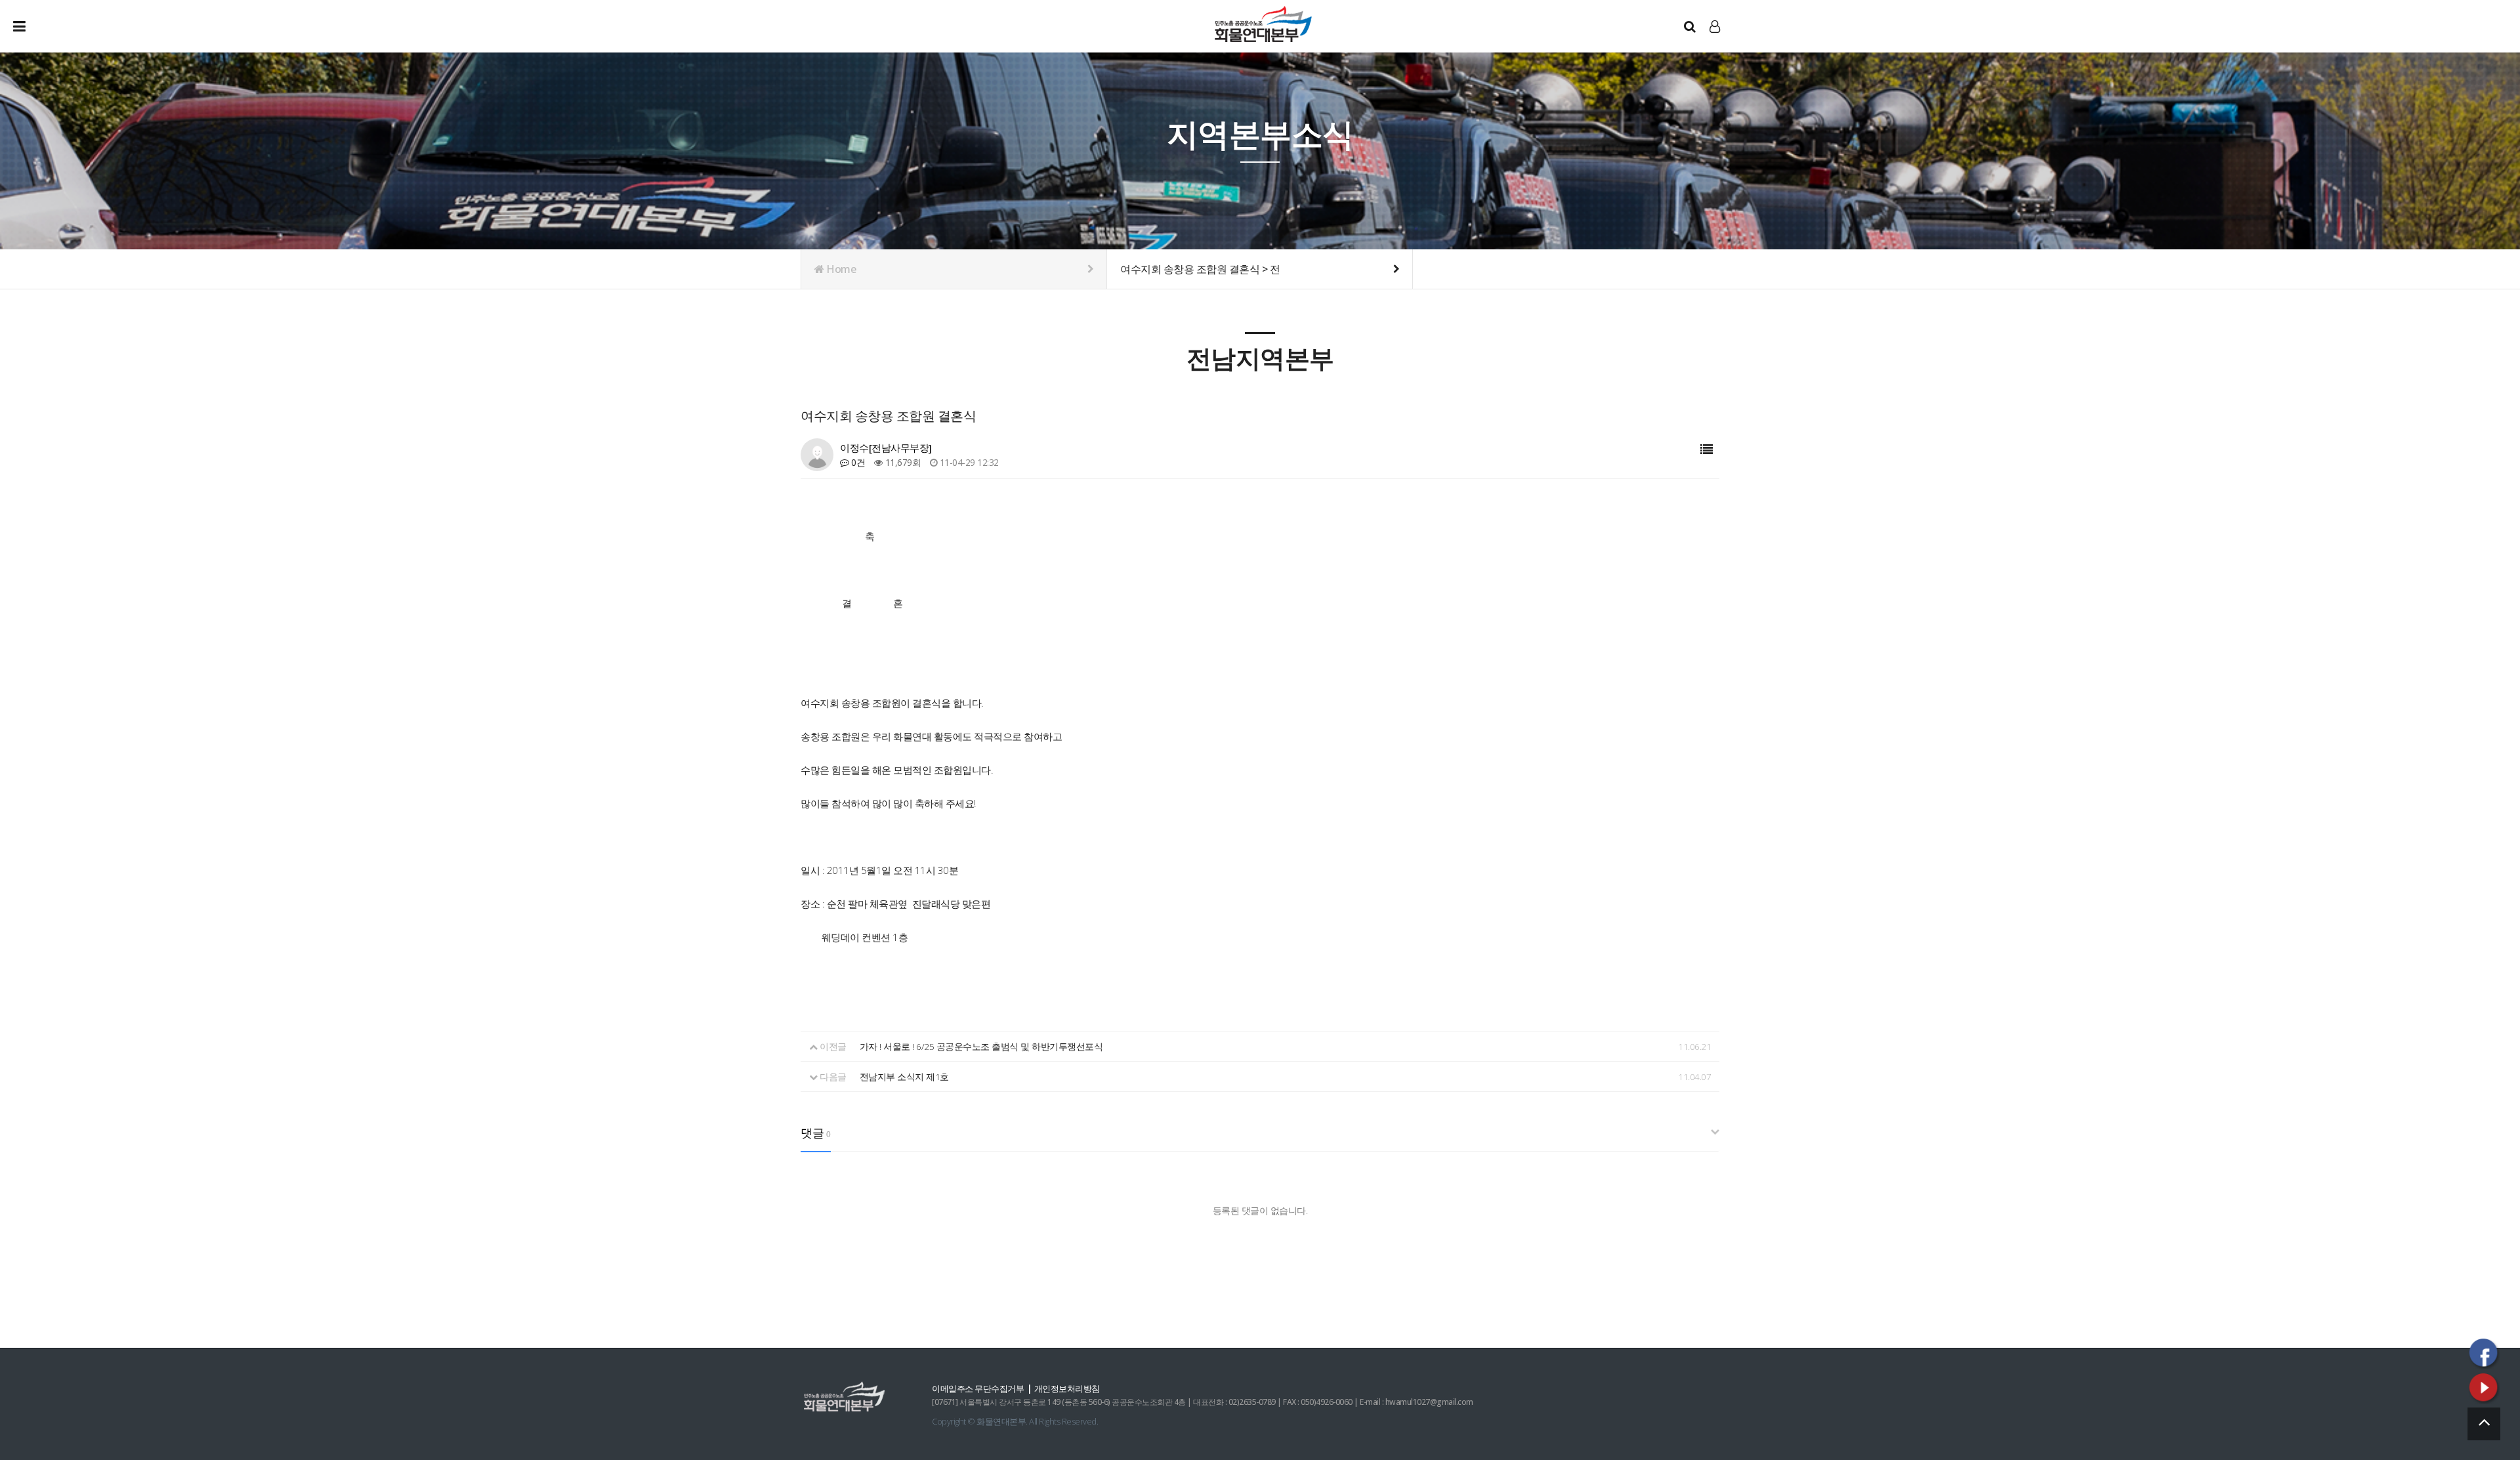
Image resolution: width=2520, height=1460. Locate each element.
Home (840, 269)
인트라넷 (1716, 39)
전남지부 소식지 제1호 (904, 1076)
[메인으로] (1263, 23)
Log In (1716, 40)
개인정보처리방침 (1067, 1388)
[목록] (1707, 450)
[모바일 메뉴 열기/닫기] (30, 26)
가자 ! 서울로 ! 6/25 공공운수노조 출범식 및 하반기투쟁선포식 (981, 1046)
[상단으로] (2484, 1424)
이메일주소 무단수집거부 (978, 1388)
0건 (857, 462)
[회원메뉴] (1715, 26)
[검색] (1690, 26)
